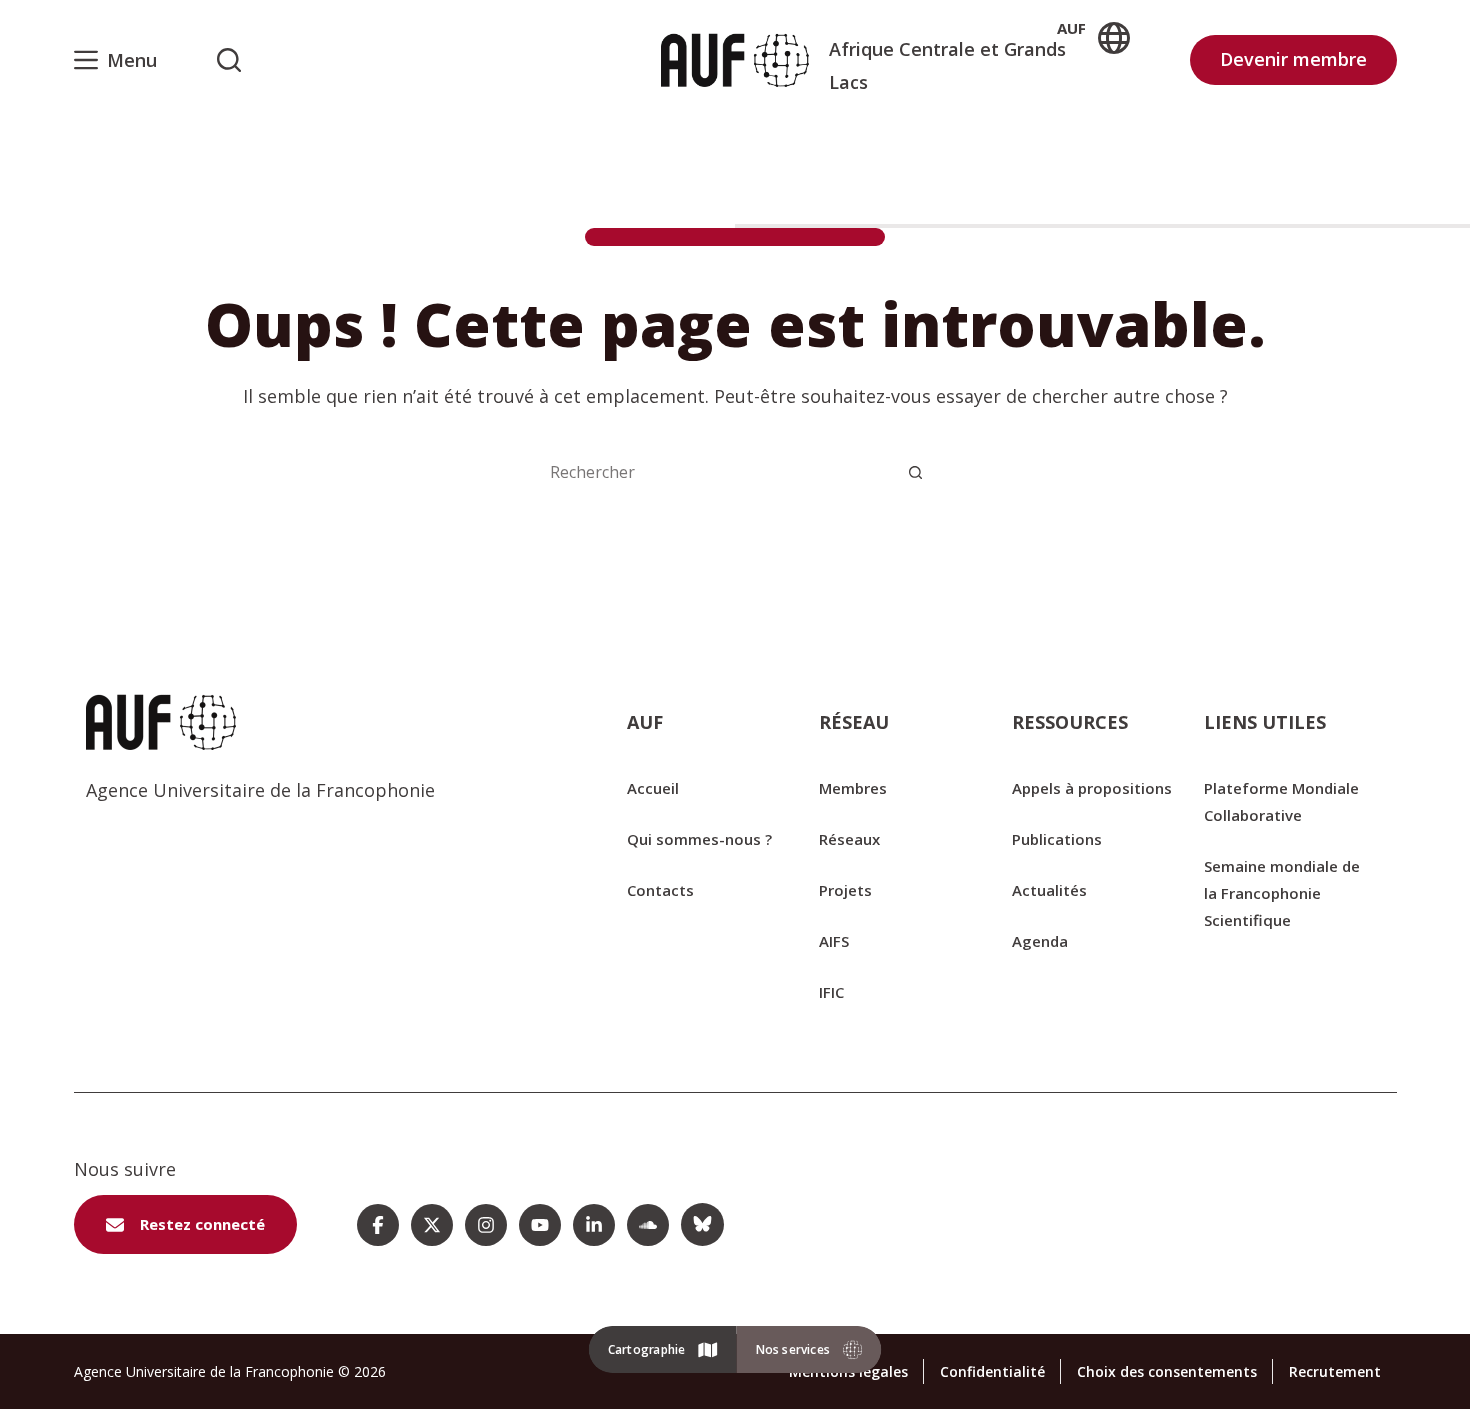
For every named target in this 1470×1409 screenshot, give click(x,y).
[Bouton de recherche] (915, 472)
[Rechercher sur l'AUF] (229, 60)
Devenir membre (1293, 59)
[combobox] (715, 472)
